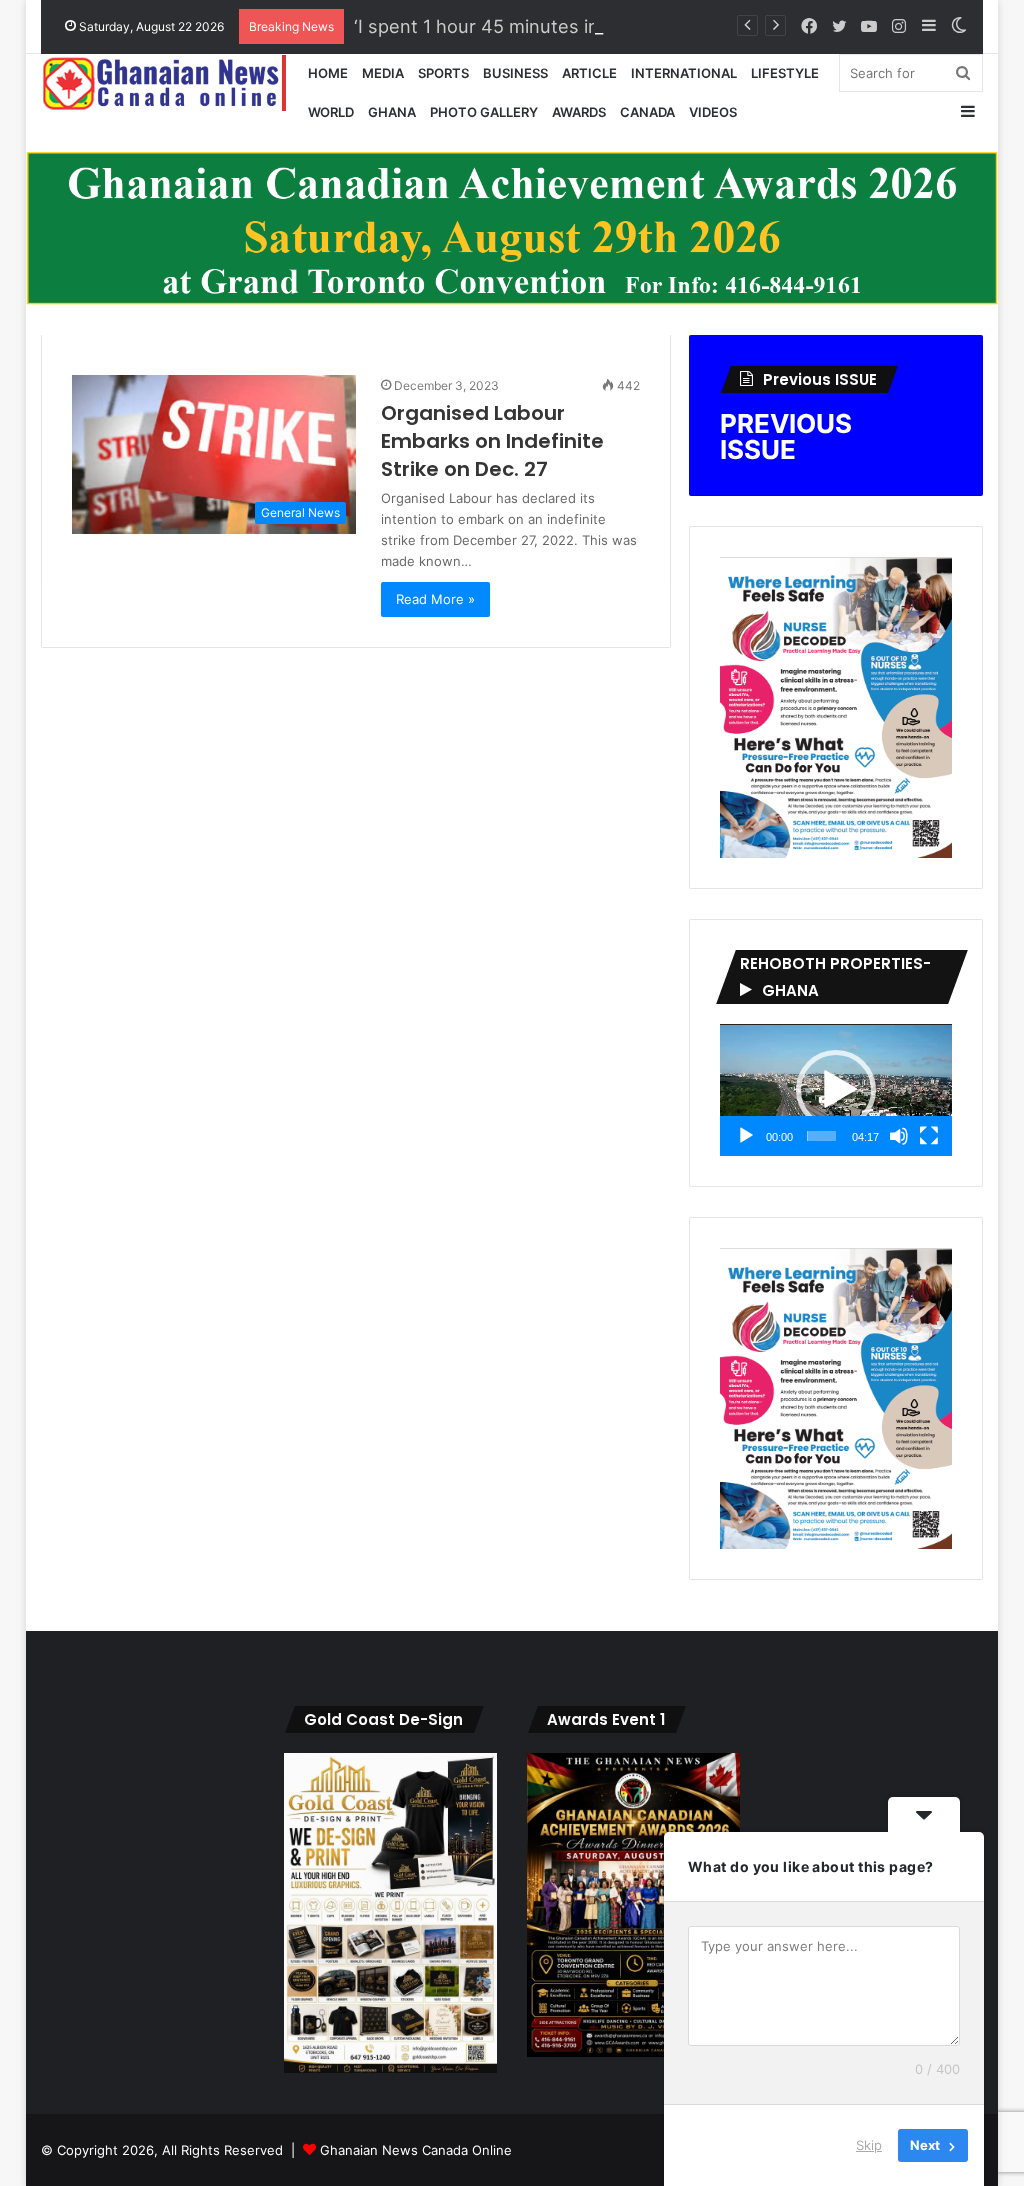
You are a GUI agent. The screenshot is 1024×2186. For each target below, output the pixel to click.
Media (383, 73)
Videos (713, 112)
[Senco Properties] (512, 227)
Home (328, 73)
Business (515, 73)
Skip (869, 2145)
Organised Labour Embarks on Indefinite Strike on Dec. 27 (492, 441)
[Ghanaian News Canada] (171, 83)
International (684, 73)
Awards (579, 112)
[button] (836, 1090)
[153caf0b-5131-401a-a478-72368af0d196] (633, 2052)
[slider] (822, 1136)
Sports (443, 73)
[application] (836, 1090)
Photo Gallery (484, 112)
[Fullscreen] (929, 1136)
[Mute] (899, 1136)
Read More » (435, 599)
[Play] (746, 1136)
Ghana (392, 112)
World (331, 112)
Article (589, 73)
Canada (647, 112)
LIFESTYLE (785, 73)
